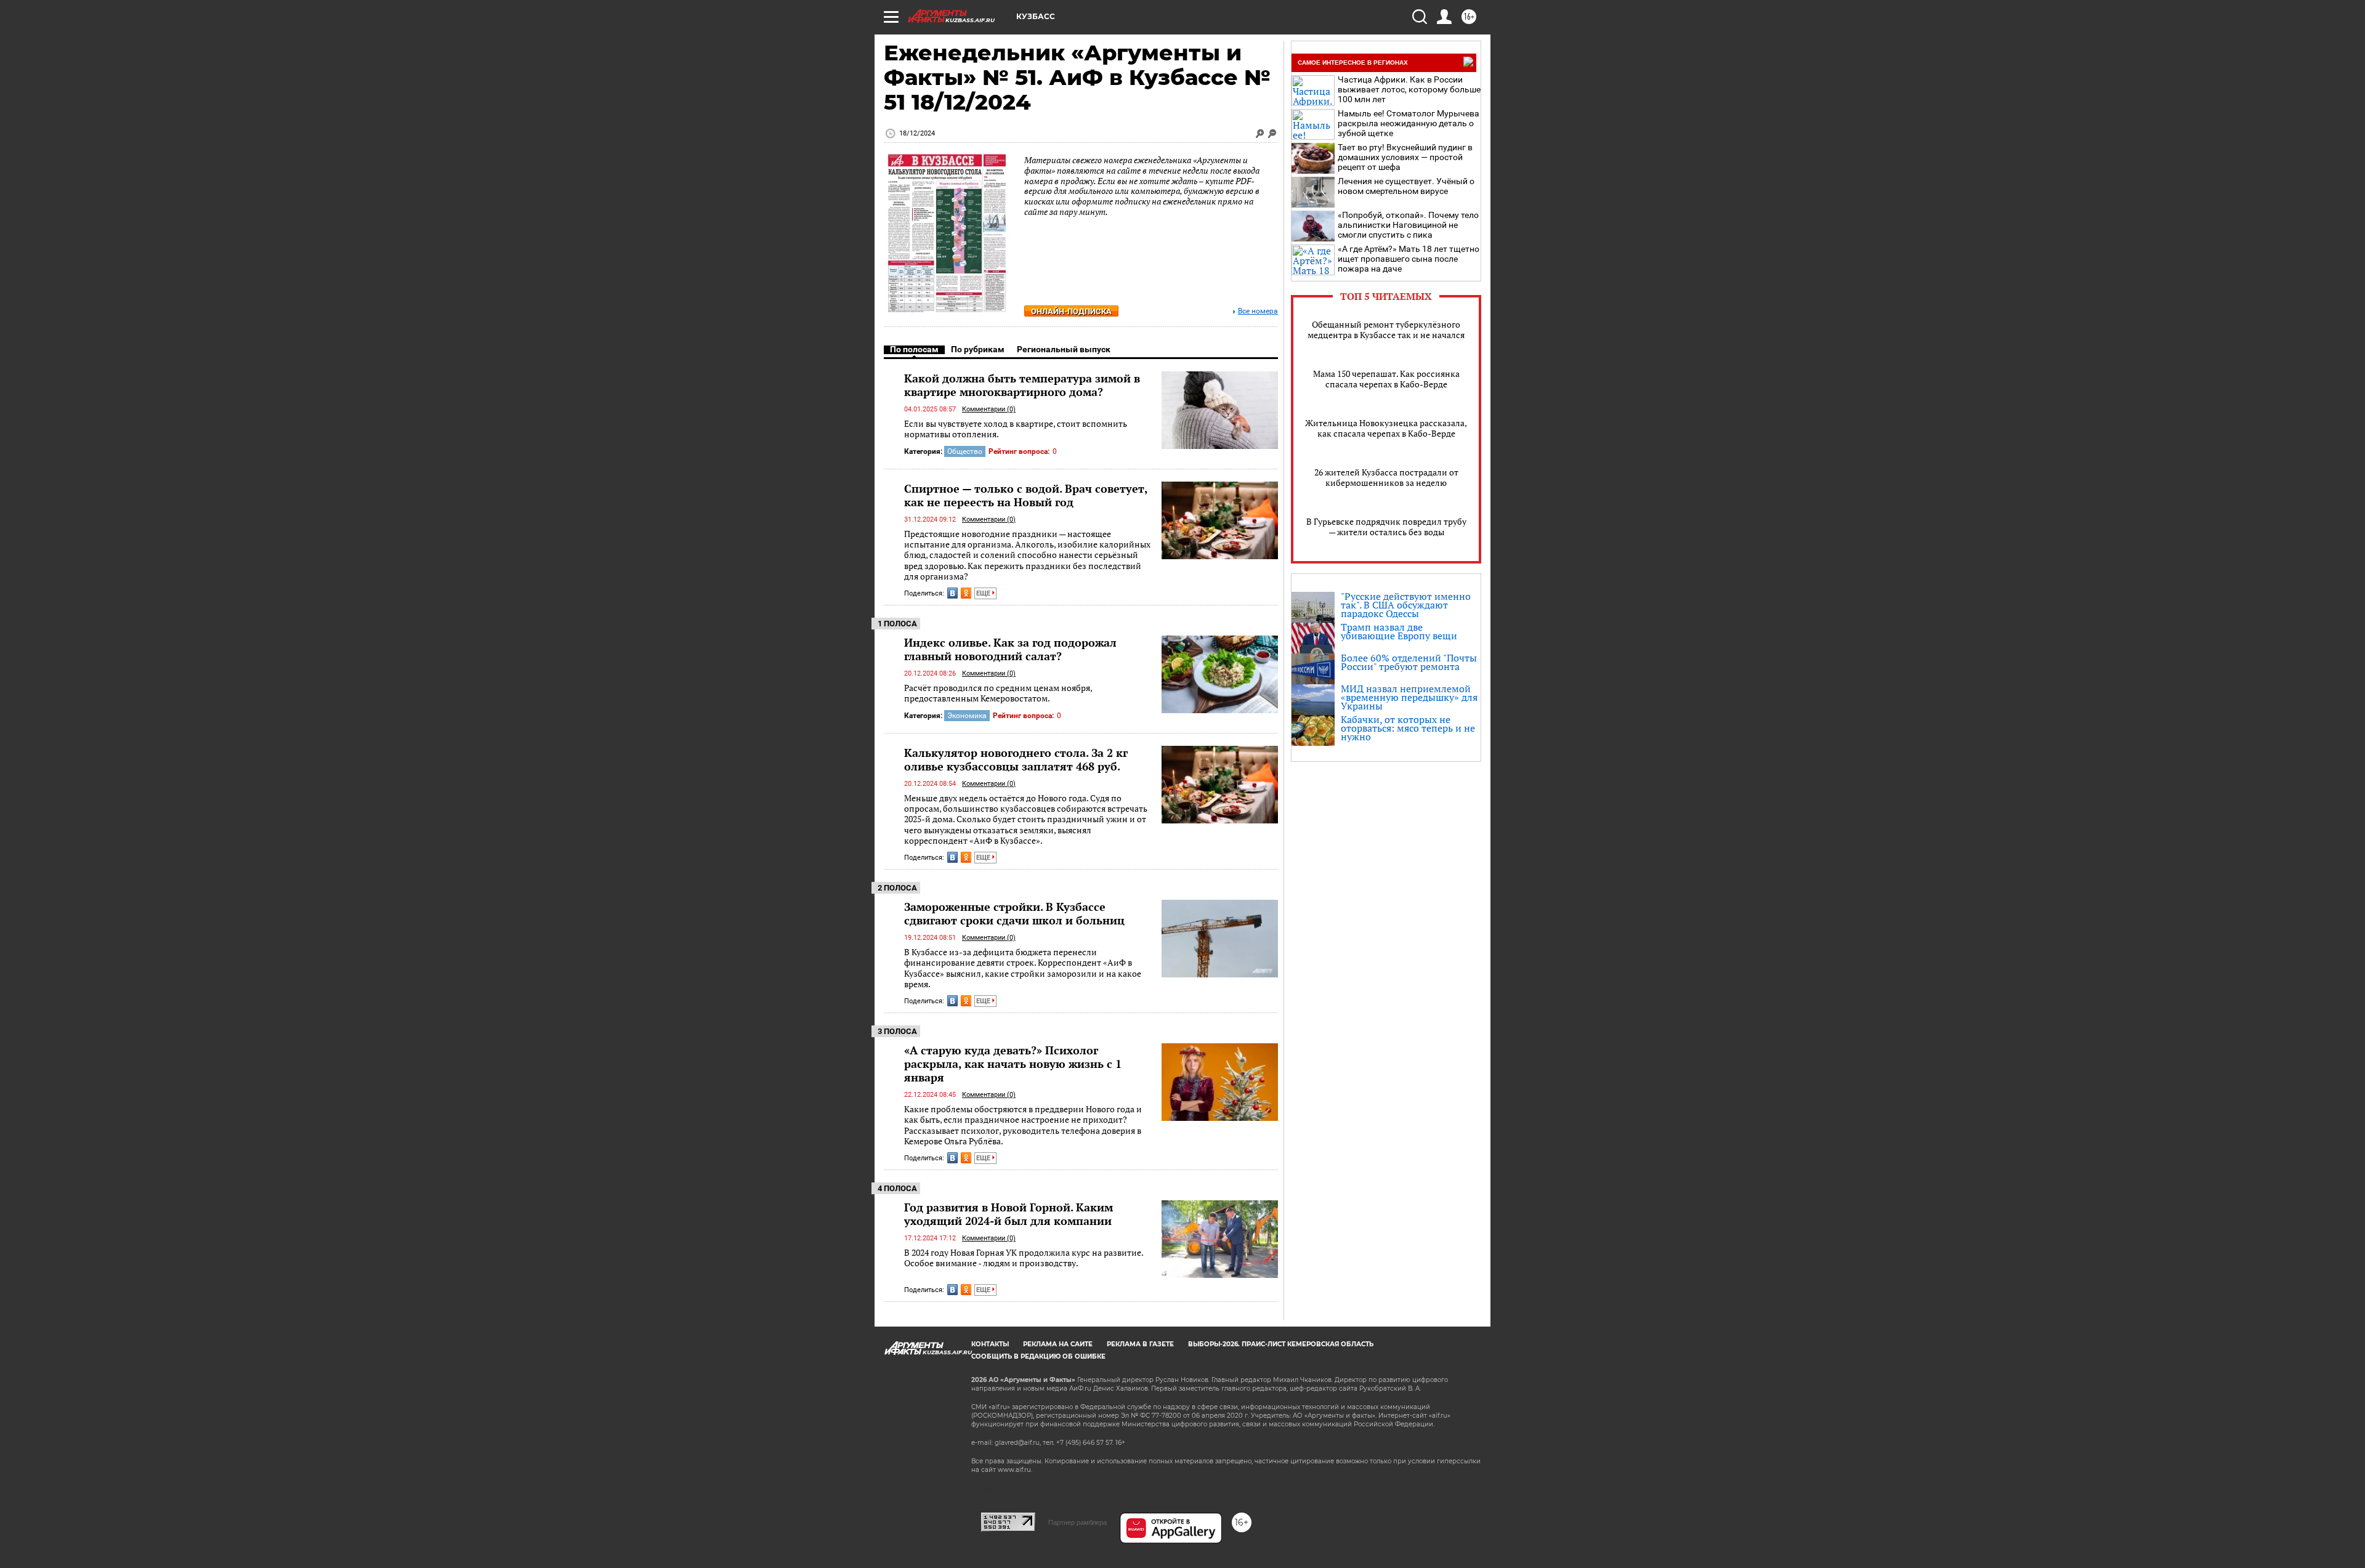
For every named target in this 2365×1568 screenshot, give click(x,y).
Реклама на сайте (1058, 1344)
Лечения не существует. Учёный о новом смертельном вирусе (1406, 186)
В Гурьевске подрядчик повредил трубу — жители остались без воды (1386, 527)
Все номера (1258, 311)
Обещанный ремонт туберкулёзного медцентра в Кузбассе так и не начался (1386, 329)
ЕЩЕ (984, 593)
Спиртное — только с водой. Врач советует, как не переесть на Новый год (1026, 495)
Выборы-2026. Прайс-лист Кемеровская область (1281, 1344)
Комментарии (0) (989, 409)
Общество (965, 451)
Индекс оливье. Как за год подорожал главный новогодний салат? (1010, 649)
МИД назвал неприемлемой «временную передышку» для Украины (1409, 697)
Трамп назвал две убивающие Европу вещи (1399, 631)
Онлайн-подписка (1071, 311)
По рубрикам (978, 349)
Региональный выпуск (1064, 349)
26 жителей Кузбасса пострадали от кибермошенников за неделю (1386, 477)
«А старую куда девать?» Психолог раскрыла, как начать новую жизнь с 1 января (1013, 1064)
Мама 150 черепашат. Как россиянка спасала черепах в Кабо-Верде (1386, 379)
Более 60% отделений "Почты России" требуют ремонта (1409, 662)
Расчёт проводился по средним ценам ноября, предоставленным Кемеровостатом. (998, 693)
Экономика (967, 716)
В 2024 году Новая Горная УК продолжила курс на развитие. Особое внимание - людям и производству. (1024, 1258)
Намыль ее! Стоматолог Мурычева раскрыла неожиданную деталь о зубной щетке (1409, 123)
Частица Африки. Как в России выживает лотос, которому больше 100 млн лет (1409, 89)
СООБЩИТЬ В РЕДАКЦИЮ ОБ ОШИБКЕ (1038, 1356)
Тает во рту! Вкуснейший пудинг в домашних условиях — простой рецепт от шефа (1405, 157)
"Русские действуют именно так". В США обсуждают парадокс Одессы (1406, 605)
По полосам (914, 349)
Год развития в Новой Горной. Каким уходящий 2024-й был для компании (1009, 1214)
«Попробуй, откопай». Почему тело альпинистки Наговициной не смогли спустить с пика (1408, 225)
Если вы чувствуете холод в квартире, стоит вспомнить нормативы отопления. (1016, 429)
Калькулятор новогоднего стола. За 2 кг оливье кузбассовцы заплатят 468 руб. (1016, 759)
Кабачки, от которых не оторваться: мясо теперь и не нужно (1408, 728)
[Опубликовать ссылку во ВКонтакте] (952, 593)
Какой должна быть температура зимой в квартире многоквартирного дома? (1022, 385)
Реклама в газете (1140, 1344)
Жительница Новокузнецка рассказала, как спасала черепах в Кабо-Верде (1386, 428)
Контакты (990, 1344)
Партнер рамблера (1077, 1522)
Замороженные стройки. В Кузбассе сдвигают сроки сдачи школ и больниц (1014, 913)
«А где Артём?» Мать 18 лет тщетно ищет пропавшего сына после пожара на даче (1409, 259)
